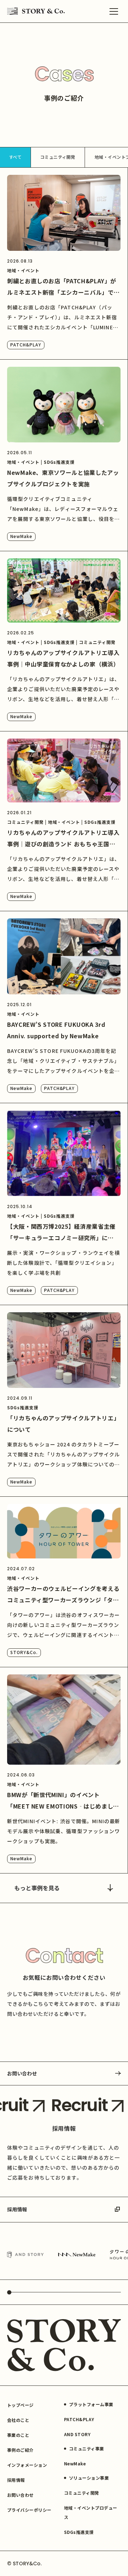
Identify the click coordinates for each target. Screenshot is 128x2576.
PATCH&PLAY (26, 344)
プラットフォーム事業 (91, 2404)
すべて (15, 157)
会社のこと (18, 2420)
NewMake (21, 536)
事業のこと (18, 2435)
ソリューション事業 (89, 2478)
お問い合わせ (22, 2073)
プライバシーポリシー (29, 2510)
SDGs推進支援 (79, 2532)
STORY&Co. (24, 1652)
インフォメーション (27, 2465)
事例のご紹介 (20, 2450)
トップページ (20, 2405)
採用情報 (17, 2209)
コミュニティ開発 (58, 157)
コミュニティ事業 (87, 2448)
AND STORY (77, 2434)
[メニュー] (114, 11)
